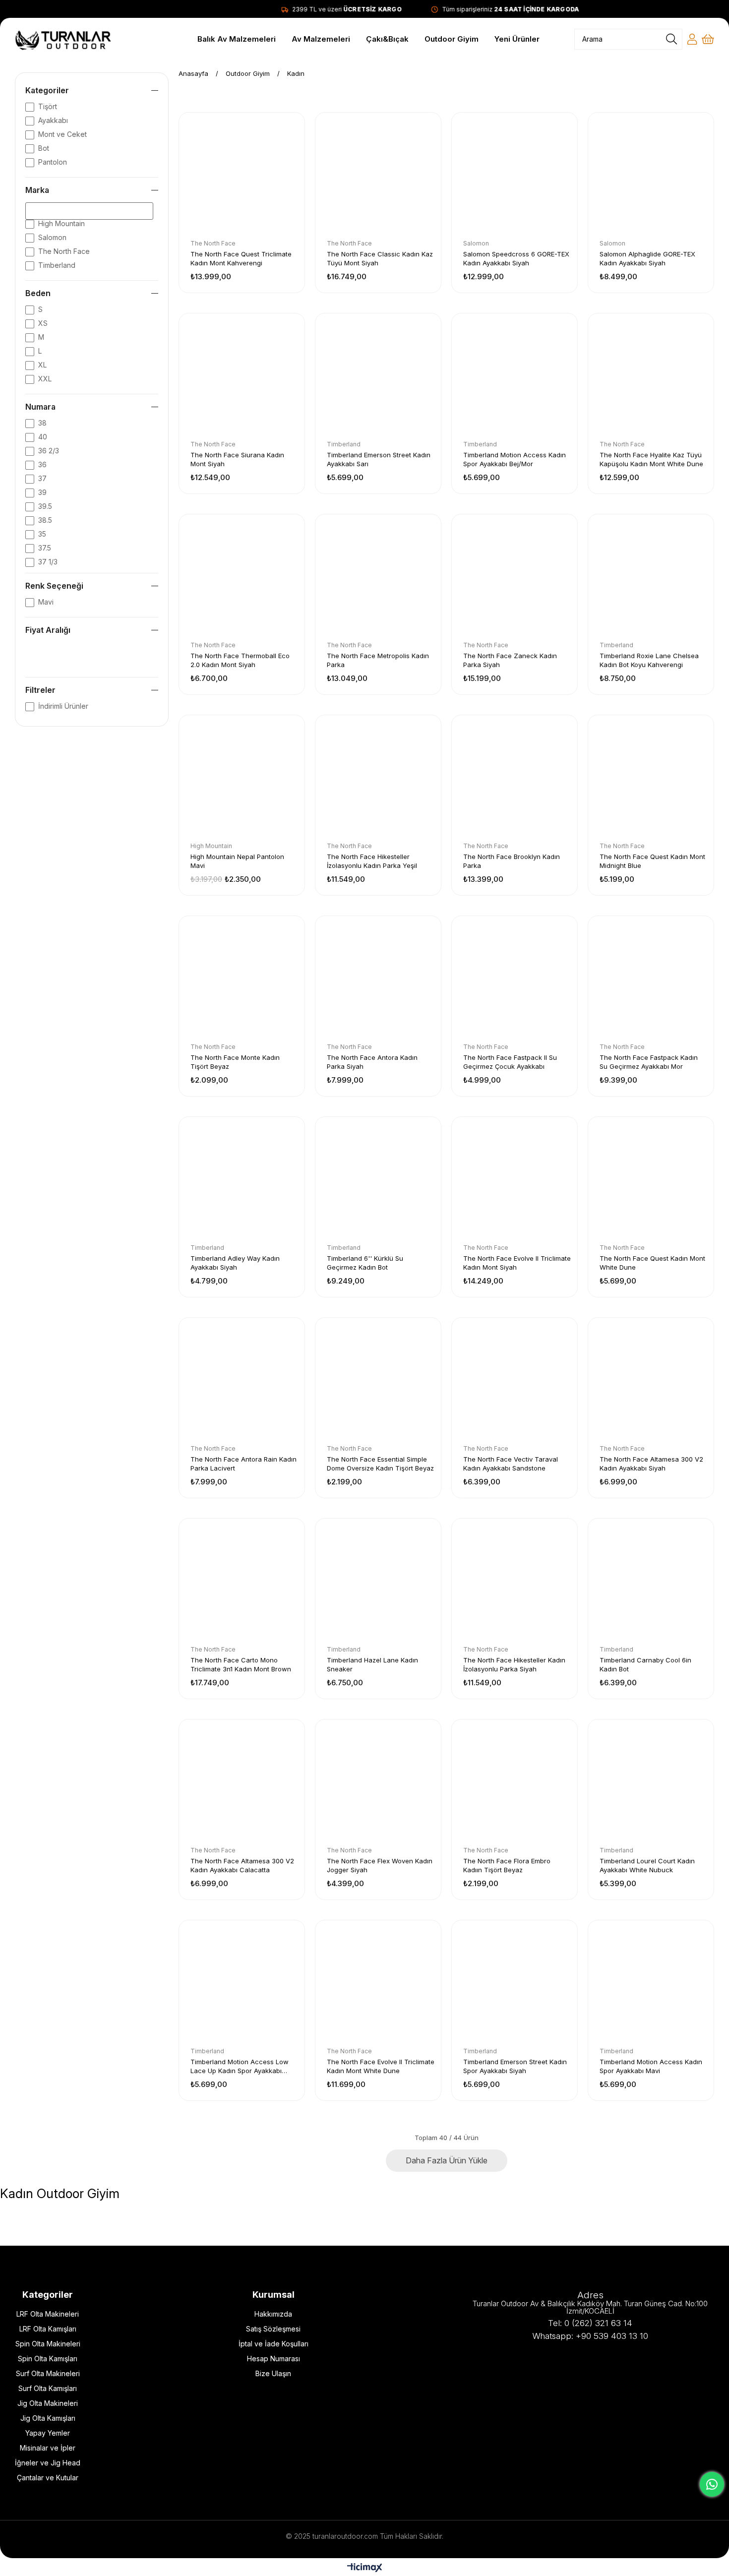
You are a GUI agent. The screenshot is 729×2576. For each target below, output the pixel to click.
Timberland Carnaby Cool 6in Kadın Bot (645, 1664)
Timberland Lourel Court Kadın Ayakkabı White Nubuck (647, 1865)
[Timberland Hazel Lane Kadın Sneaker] (378, 1581)
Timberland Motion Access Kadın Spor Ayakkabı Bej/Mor (515, 459)
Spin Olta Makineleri (48, 2344)
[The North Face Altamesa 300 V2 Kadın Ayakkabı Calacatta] (242, 1782)
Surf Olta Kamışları (48, 2388)
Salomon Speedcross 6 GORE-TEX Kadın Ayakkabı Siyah (516, 258)
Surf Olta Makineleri (48, 2373)
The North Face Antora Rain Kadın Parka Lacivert (243, 1464)
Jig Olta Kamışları (48, 2418)
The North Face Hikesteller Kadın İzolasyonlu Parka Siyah (514, 1664)
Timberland (57, 265)
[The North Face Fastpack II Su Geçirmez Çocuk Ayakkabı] (515, 979)
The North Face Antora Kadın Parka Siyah (372, 1062)
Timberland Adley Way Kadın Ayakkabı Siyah (235, 1263)
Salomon (52, 237)
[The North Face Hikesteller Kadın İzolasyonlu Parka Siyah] (515, 1581)
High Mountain (61, 223)
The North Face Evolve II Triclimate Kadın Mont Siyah (517, 1263)
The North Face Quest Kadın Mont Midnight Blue (652, 861)
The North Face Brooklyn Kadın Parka (512, 861)
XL (42, 365)
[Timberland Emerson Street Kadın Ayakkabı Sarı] (378, 376)
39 (42, 492)
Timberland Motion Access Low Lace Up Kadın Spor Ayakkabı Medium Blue (240, 2066)
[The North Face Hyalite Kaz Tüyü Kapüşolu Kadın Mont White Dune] (651, 376)
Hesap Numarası (273, 2359)
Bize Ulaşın (273, 2373)
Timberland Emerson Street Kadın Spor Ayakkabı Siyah (515, 2066)
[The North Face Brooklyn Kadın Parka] (515, 778)
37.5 (45, 548)
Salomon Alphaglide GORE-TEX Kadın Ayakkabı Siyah (647, 258)
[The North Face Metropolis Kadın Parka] (378, 577)
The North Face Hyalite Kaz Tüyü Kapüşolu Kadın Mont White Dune (651, 459)
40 (43, 437)
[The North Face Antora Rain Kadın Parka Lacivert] (242, 1380)
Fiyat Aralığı (48, 630)
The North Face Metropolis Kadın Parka (378, 660)
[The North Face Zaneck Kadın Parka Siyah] (515, 577)
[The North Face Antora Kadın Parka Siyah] (378, 979)
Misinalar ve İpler (48, 2448)
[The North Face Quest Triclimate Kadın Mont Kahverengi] (242, 175)
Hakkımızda (273, 2314)
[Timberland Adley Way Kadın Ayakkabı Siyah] (242, 1180)
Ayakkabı (53, 120)
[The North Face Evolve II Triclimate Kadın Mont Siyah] (515, 1180)
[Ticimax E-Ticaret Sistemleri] (365, 2568)
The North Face (64, 251)
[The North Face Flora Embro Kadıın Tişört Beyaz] (515, 1782)
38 (42, 423)
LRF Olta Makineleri (48, 2314)
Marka (37, 190)
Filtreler (40, 690)
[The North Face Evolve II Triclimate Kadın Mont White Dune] (378, 1983)
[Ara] (671, 39)
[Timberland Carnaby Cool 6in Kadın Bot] (651, 1581)
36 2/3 (49, 451)
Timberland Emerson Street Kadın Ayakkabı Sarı (379, 459)
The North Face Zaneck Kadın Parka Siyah (510, 660)
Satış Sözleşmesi (273, 2329)
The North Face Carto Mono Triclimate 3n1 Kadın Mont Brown (241, 1664)
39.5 (45, 506)
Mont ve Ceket (62, 134)
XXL (45, 379)
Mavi (46, 602)
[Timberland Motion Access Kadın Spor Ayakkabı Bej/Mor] (515, 376)
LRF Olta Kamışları (48, 2329)
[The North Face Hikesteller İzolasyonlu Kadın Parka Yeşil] (378, 778)
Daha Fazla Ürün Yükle (447, 2160)
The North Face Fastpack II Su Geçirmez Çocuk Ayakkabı (510, 1062)
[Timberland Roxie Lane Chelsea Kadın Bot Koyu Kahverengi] (651, 577)
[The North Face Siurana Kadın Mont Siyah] (242, 376)
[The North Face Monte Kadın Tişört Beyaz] (242, 979)
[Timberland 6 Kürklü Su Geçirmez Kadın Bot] (378, 1180)
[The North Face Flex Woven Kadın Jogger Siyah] (378, 1782)
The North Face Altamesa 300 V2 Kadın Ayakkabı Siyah (651, 1464)
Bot (44, 148)
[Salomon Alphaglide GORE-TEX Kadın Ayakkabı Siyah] (651, 175)
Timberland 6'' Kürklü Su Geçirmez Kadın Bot (365, 1263)
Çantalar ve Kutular (48, 2478)
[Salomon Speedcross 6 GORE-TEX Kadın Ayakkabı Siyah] (515, 175)
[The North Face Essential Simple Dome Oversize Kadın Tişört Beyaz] (378, 1380)
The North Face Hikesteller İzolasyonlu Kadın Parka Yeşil (372, 861)
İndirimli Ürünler (63, 706)
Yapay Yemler (48, 2433)
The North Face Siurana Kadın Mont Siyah (237, 459)
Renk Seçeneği (54, 586)
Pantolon (53, 162)
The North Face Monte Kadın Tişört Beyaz (235, 1062)
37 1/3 (48, 562)
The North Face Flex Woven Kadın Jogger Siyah (380, 1865)
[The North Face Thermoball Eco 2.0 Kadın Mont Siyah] (242, 577)
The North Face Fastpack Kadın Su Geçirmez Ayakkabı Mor (649, 1062)
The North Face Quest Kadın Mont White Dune (652, 1263)
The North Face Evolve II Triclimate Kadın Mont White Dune (381, 2066)
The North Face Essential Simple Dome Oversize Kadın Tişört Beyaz (380, 1464)
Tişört (48, 106)
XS (43, 323)
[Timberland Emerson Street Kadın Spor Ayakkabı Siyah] (515, 1983)
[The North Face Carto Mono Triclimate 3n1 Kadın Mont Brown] (242, 1581)
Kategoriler (47, 90)
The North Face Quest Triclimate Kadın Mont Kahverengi (241, 258)
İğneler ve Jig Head (48, 2463)
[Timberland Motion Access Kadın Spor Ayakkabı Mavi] (651, 1983)
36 (42, 464)
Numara (40, 407)
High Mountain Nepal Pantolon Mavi (237, 861)
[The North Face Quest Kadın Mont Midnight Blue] (651, 778)
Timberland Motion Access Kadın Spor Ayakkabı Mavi (651, 2066)
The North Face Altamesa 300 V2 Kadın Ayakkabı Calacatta (242, 1865)
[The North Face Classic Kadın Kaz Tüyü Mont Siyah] (378, 175)
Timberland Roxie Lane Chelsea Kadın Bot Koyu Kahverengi (649, 660)
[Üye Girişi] (692, 39)
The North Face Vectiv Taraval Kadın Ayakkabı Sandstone (511, 1464)
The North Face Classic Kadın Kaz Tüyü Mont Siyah (380, 258)
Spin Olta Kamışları (48, 2359)
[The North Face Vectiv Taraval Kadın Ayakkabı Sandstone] (515, 1380)
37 (42, 478)
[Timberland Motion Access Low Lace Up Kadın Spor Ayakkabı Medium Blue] (242, 1983)
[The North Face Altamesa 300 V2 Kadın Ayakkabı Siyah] (651, 1380)
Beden (38, 293)
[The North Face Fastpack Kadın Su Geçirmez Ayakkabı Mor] (651, 979)
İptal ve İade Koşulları (273, 2344)
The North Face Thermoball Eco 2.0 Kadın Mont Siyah (240, 660)
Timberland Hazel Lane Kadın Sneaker (372, 1664)
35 (42, 534)
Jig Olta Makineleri (48, 2403)
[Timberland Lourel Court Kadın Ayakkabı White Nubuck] (651, 1782)
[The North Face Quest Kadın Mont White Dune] (651, 1180)
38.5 (45, 520)
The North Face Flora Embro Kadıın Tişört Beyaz (507, 1865)
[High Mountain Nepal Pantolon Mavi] (242, 778)
